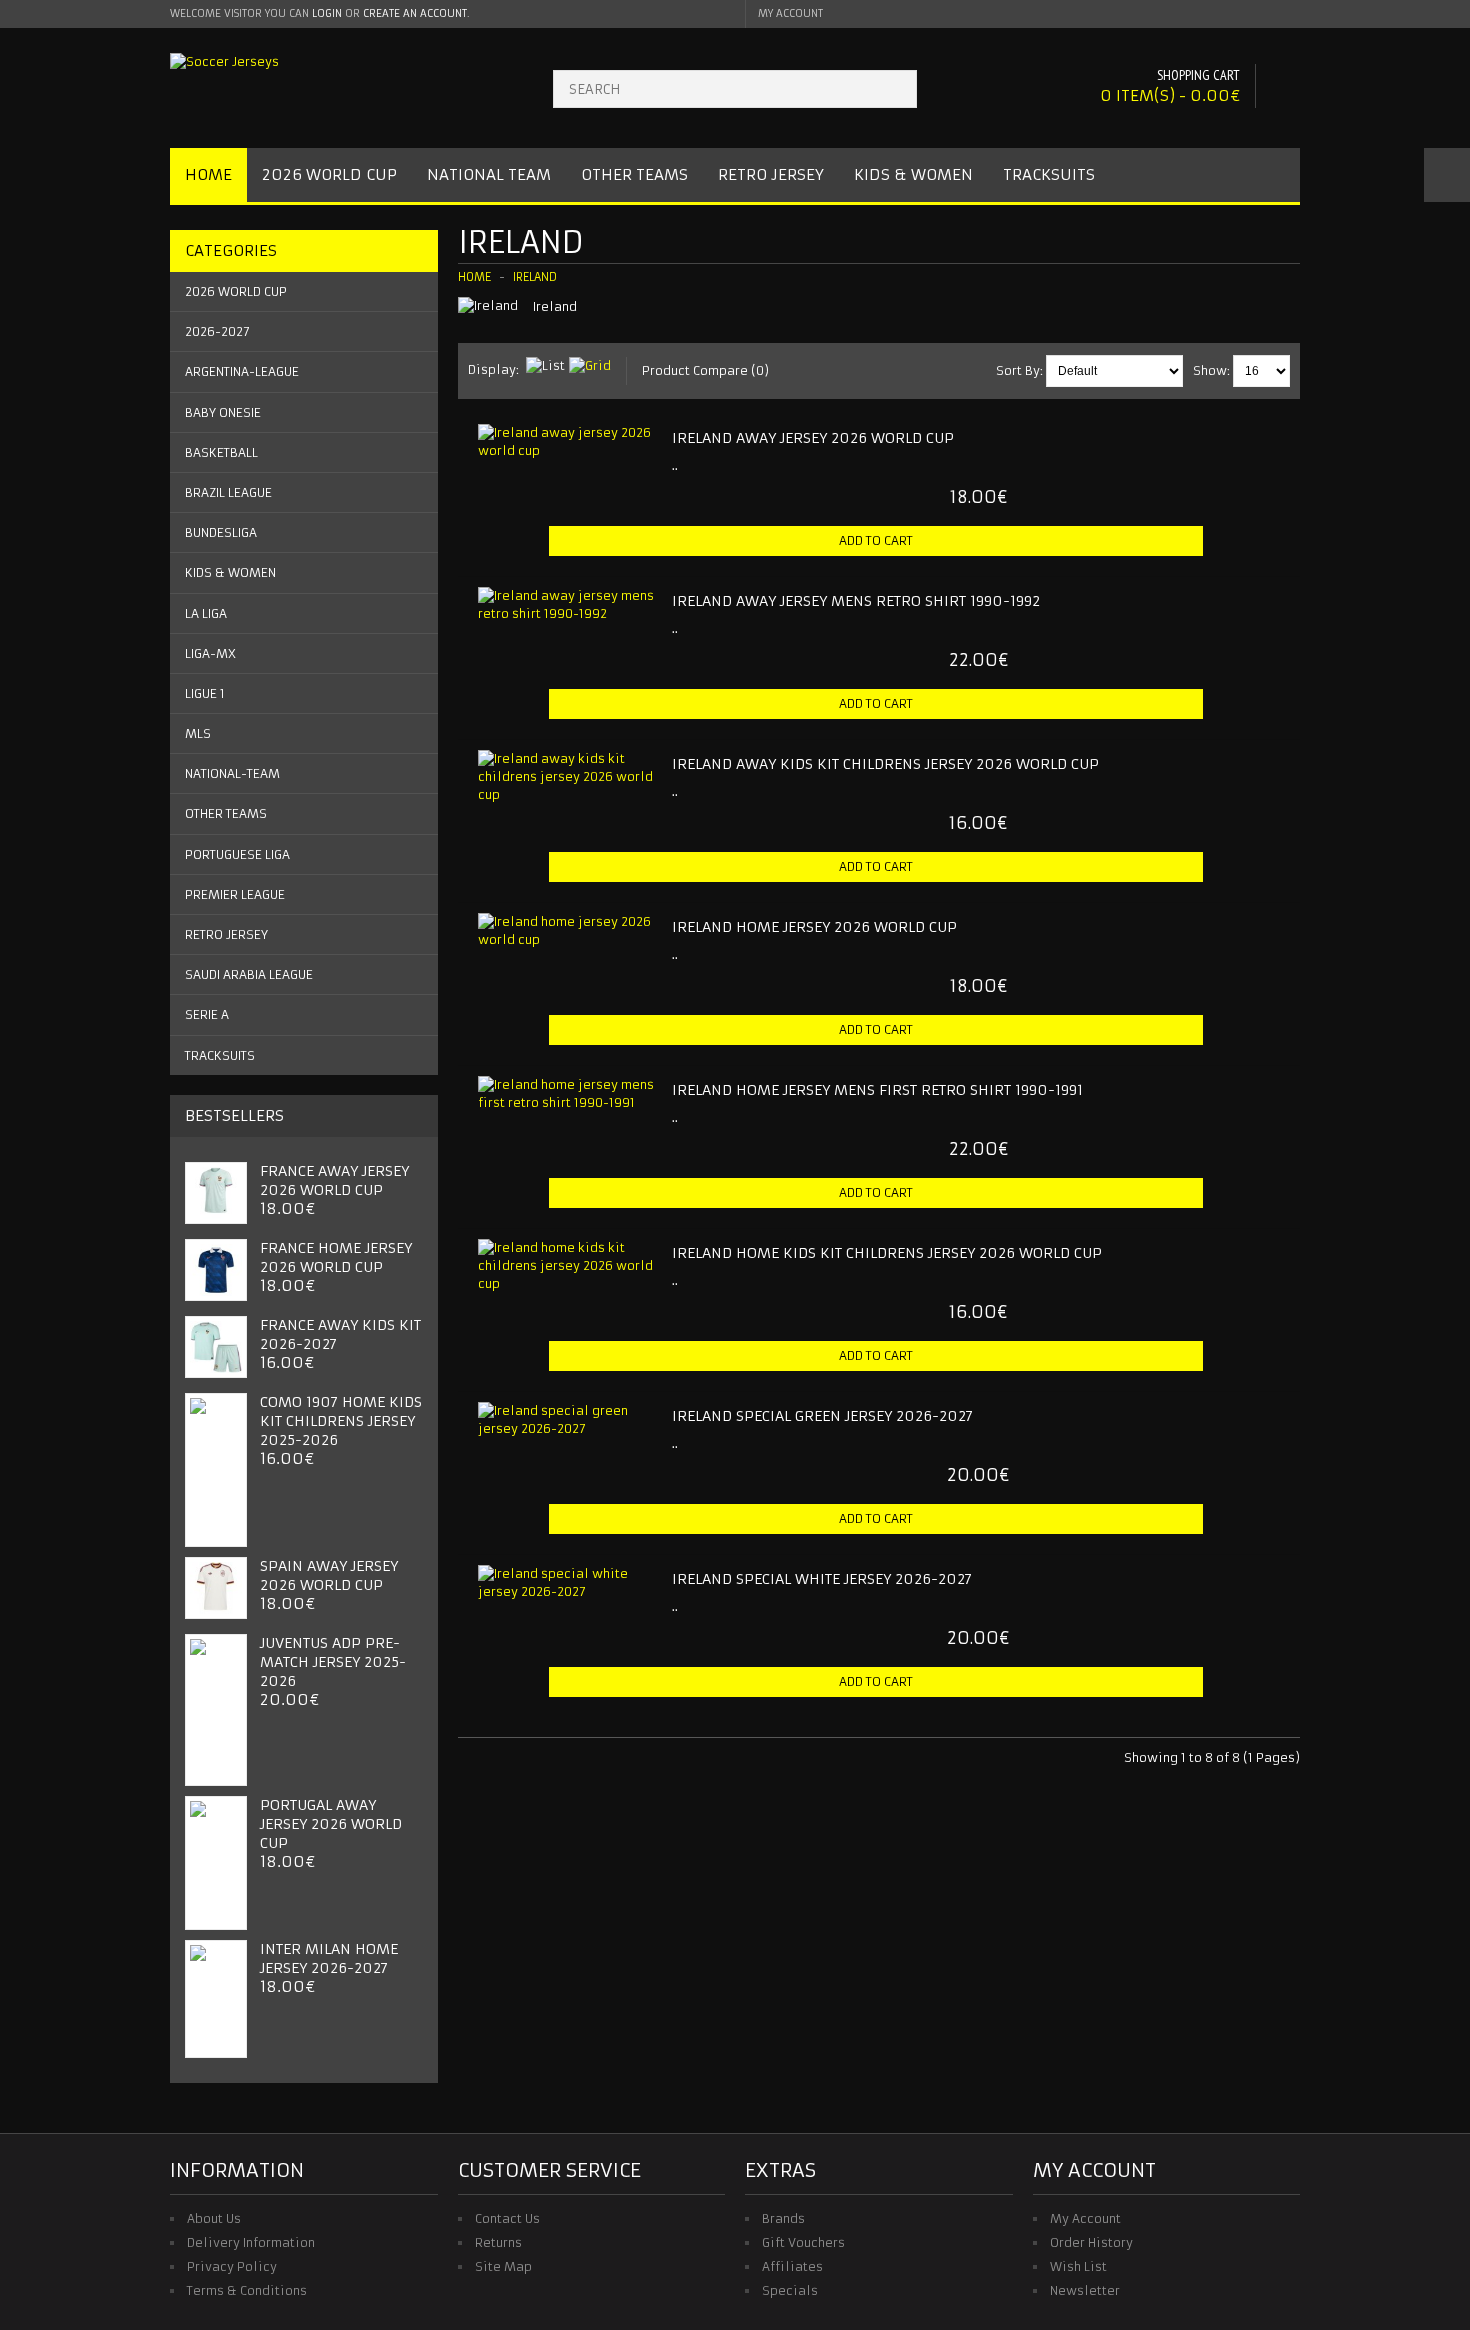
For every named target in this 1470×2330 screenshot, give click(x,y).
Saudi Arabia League (249, 974)
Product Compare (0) (705, 370)
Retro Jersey (771, 174)
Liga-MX (210, 653)
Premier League (235, 894)
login (327, 13)
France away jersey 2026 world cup (334, 1180)
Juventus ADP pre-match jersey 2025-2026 (333, 1662)
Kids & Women (913, 174)
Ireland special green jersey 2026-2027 (822, 1416)
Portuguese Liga (237, 854)
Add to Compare (1258, 575)
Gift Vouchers (803, 2242)
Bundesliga (221, 532)
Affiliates (792, 2266)
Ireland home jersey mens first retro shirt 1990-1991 (877, 1090)
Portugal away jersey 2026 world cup (331, 1824)
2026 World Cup (329, 174)
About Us (214, 2218)
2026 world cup (236, 291)
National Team (489, 174)
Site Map (503, 2266)
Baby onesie (223, 412)
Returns (498, 2242)
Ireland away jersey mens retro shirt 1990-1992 (856, 601)
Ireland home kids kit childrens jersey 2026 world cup (887, 1253)
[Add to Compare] (640, 497)
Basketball (221, 452)
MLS (198, 733)
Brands (783, 2218)
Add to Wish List (1225, 575)
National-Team (232, 773)
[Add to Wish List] (607, 497)
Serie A (207, 1014)
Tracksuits (1049, 174)
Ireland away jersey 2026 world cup (813, 438)
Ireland (535, 277)
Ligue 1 (205, 693)
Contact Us (507, 2218)
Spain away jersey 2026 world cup (329, 1575)
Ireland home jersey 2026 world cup (814, 927)
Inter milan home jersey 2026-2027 (329, 1958)
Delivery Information (251, 2242)
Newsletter (1085, 2290)
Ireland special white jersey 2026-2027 (822, 1579)
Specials (790, 2290)
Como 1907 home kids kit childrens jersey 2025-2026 (341, 1421)
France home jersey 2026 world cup (336, 1257)
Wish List (1078, 2266)
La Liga (206, 613)
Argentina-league (242, 371)
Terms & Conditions (247, 2290)
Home (208, 174)
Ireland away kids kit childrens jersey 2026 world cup (885, 764)
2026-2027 (217, 331)
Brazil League (228, 492)
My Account (1085, 2218)
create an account (415, 13)
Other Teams (634, 174)
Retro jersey (226, 934)
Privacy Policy (232, 2266)
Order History (1091, 2242)
